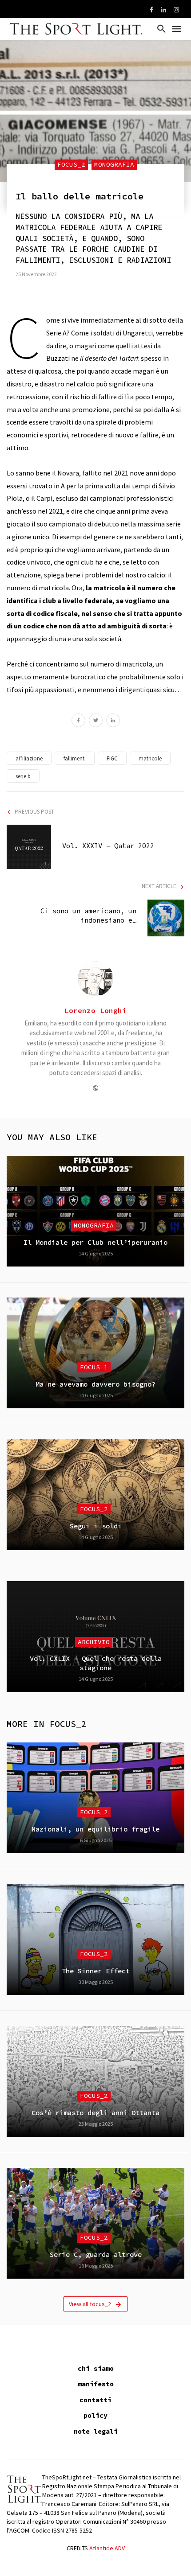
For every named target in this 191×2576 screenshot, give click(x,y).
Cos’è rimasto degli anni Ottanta (95, 2113)
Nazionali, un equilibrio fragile (95, 1829)
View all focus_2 (90, 2304)
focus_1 (94, 1367)
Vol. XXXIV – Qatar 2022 (108, 846)
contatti (95, 2400)
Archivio (94, 1642)
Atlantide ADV (107, 2548)
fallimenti (75, 758)
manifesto (96, 2384)
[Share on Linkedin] (113, 721)
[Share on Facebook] (78, 721)
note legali (96, 2431)
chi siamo (96, 2368)
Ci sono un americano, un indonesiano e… (88, 915)
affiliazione (29, 758)
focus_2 (71, 164)
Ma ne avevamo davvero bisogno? (95, 1384)
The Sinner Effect (96, 1971)
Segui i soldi (96, 1526)
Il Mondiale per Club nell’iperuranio (95, 1242)
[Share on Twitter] (96, 721)
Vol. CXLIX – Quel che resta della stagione (96, 1663)
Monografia (114, 164)
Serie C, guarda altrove (96, 2254)
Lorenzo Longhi (95, 1010)
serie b (23, 776)
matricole (150, 758)
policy (95, 2415)
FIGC (112, 758)
